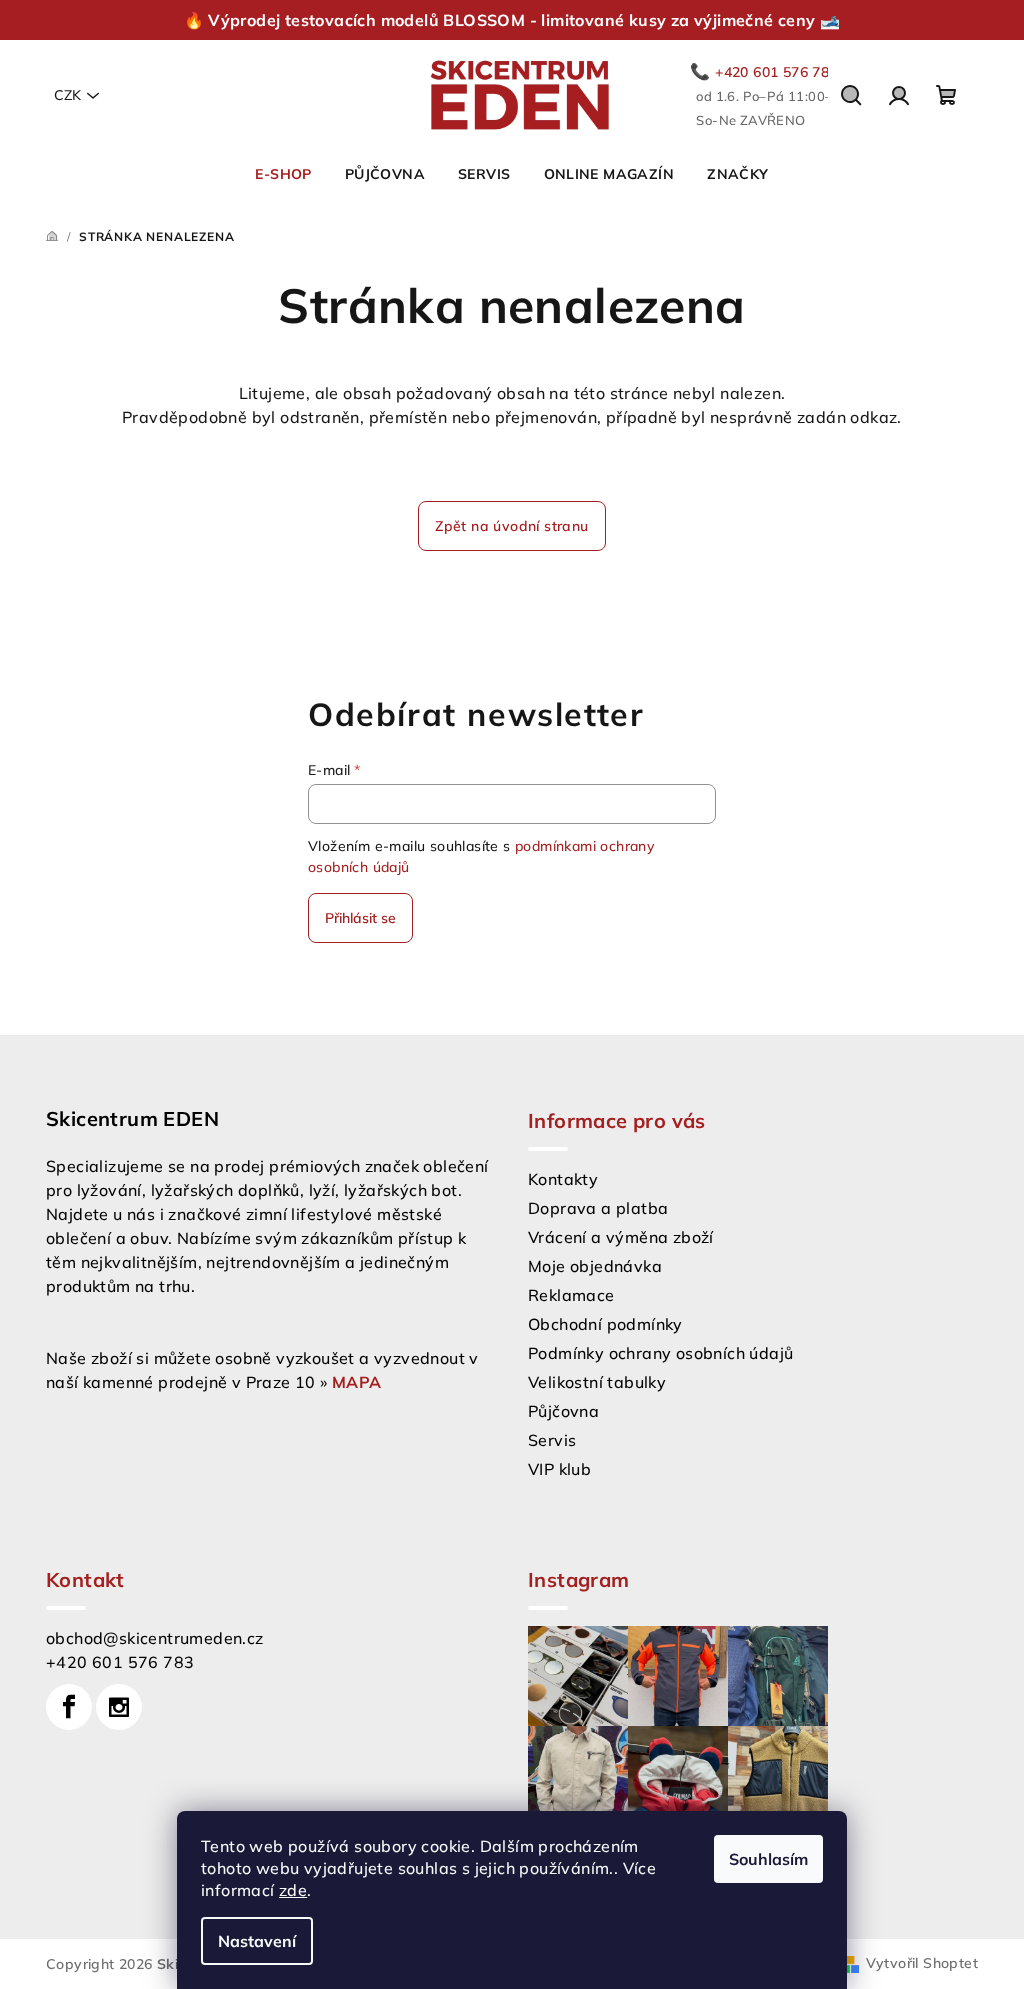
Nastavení (257, 1941)
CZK (67, 95)
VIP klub (559, 1469)
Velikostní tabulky (597, 1382)
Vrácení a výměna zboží (621, 1237)
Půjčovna (563, 1411)
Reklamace (571, 1295)
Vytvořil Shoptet (922, 1963)
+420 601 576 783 (120, 1662)
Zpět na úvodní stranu (511, 526)
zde (293, 1890)
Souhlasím (768, 1859)
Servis (552, 1440)
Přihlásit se (360, 918)
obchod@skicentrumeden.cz (155, 1638)
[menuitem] (283, 174)
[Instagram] (119, 1707)
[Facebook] (69, 1707)
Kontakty (563, 1179)
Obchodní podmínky (605, 1324)
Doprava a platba (598, 1208)
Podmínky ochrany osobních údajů (660, 1353)
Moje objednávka (595, 1266)
